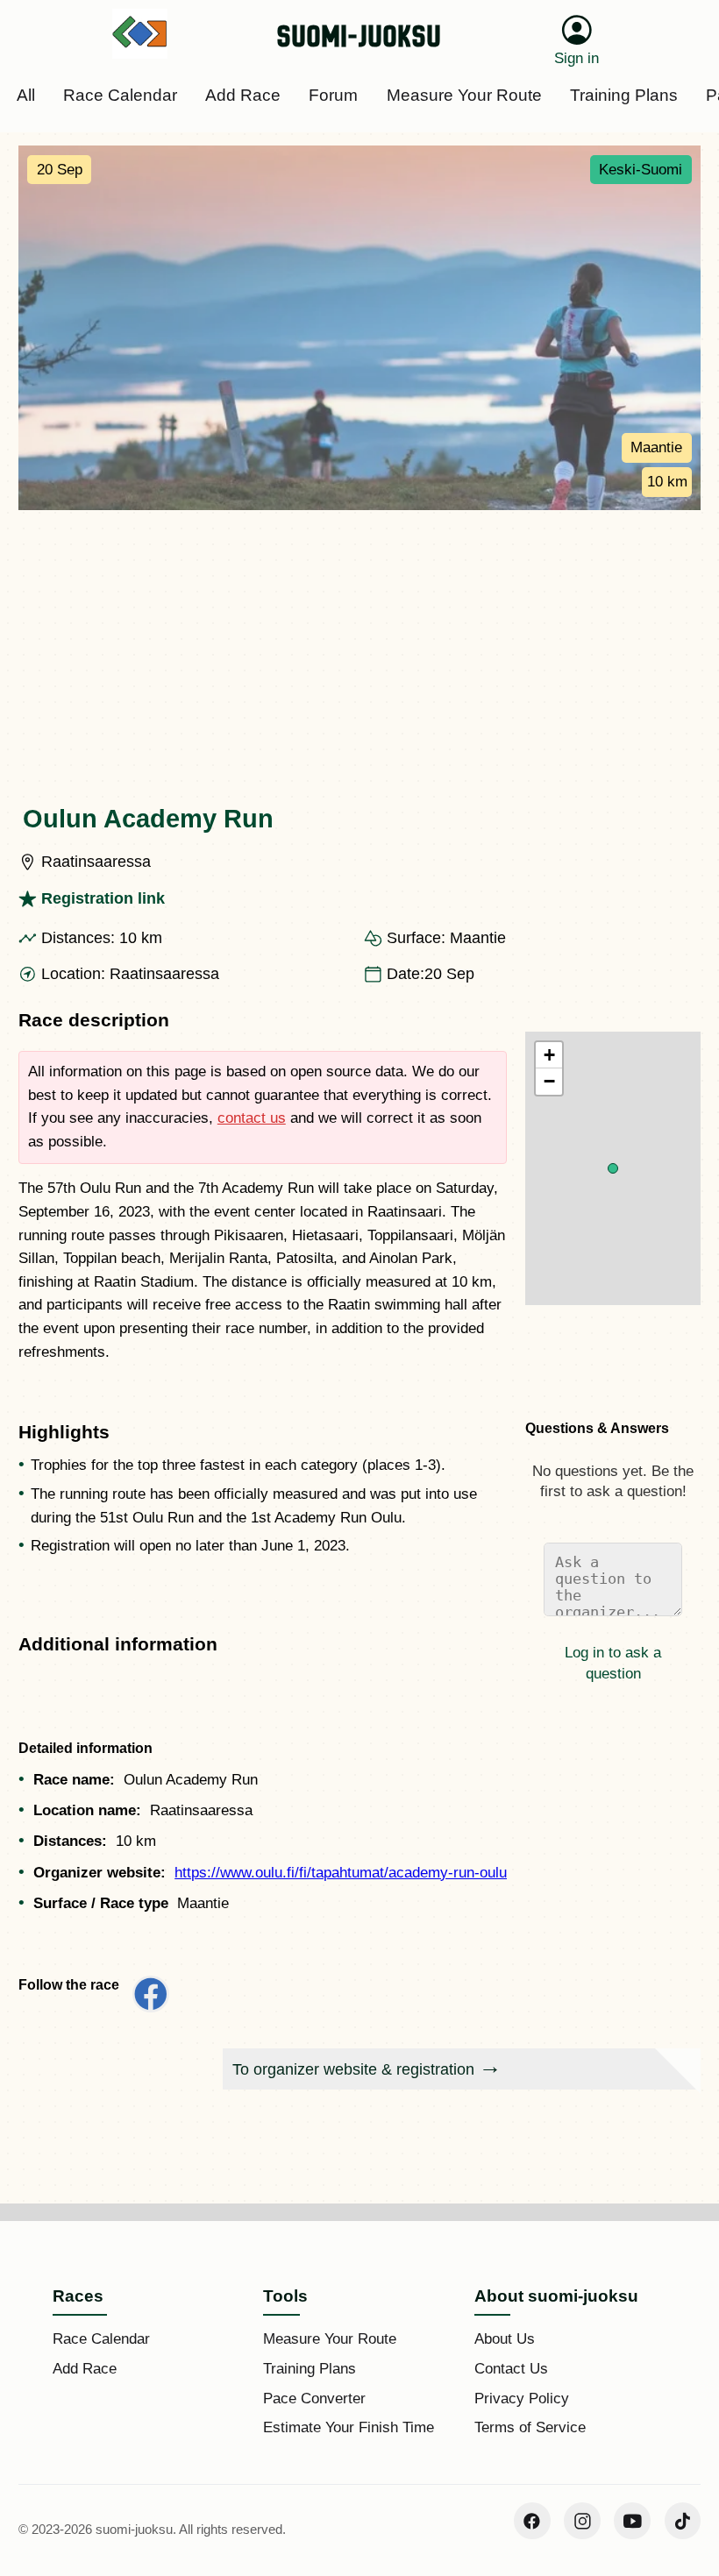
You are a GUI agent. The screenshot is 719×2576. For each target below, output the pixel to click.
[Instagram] (582, 2521)
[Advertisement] (359, 642)
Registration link (103, 898)
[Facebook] (532, 2521)
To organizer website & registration (353, 2069)
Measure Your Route (330, 2339)
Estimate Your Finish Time (349, 2427)
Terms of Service (530, 2427)
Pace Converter (314, 2399)
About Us (505, 2339)
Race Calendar (101, 2339)
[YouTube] (632, 2521)
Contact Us (511, 2369)
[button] (613, 1168)
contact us (252, 1118)
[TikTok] (683, 2521)
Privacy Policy (522, 2399)
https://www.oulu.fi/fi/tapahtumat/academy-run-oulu (341, 1873)
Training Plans (310, 2369)
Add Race (85, 2369)
